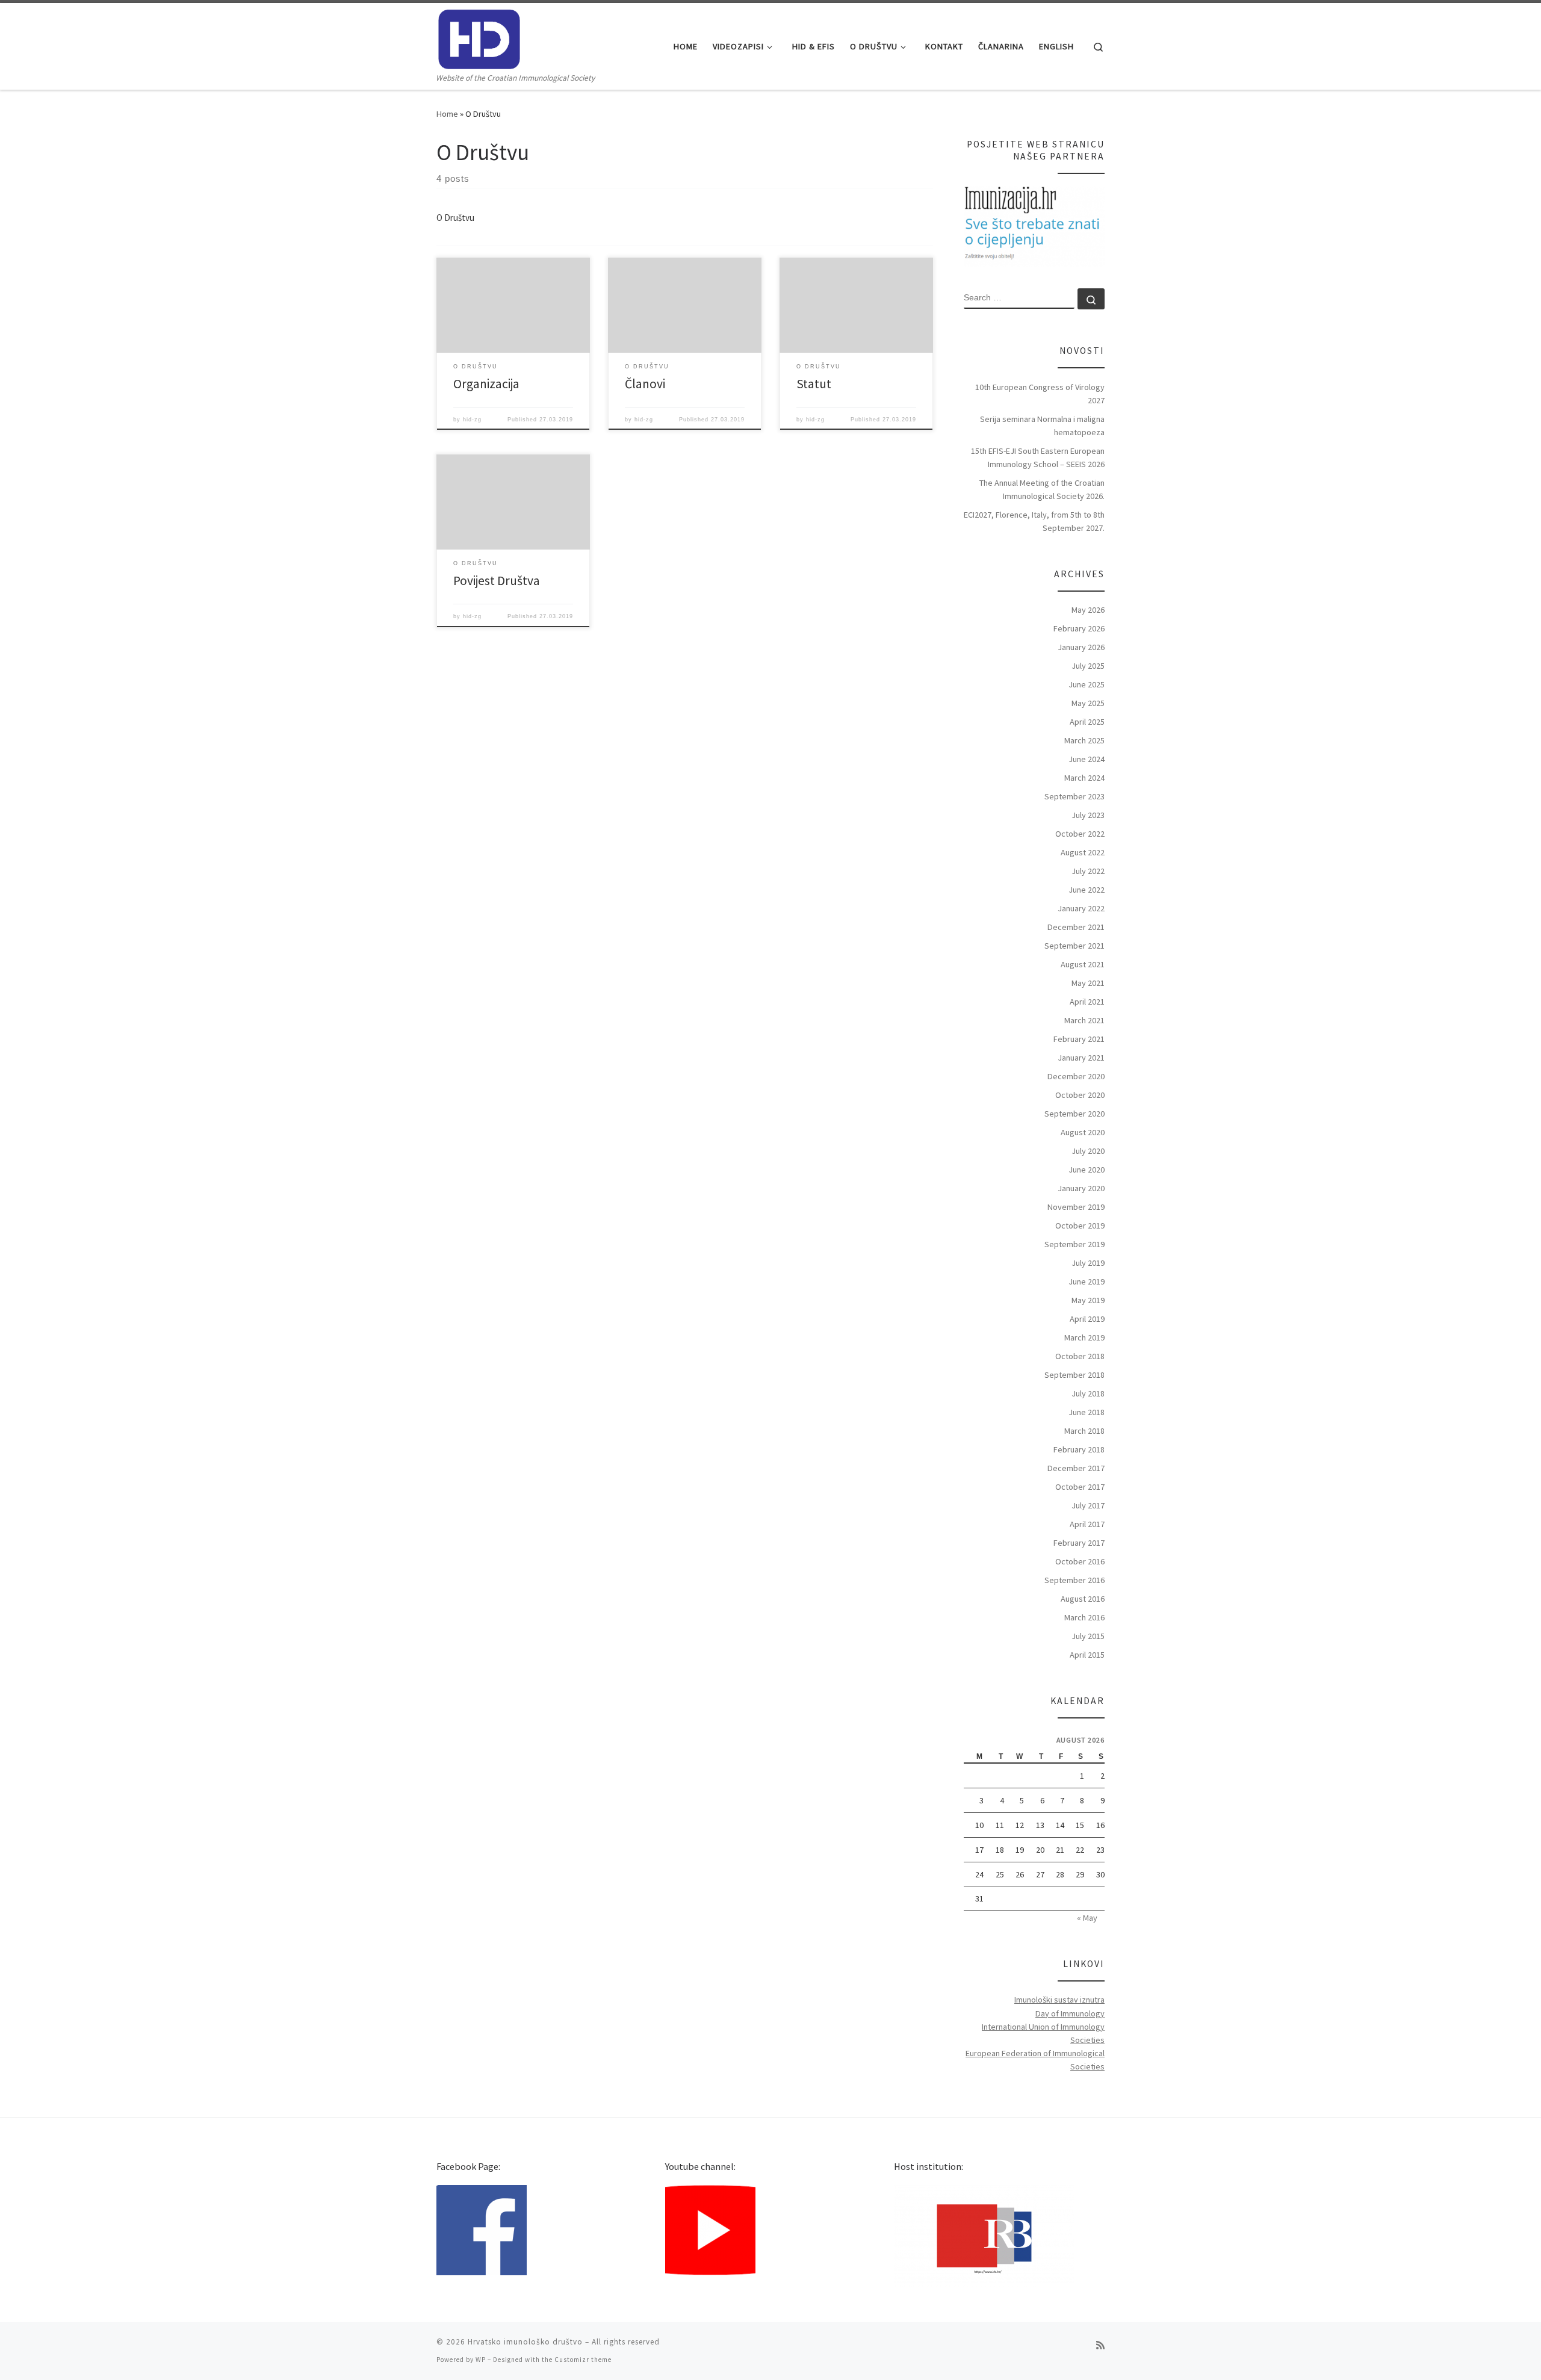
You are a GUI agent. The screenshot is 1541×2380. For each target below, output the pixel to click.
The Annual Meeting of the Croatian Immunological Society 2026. (1042, 489)
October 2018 (1080, 1356)
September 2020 (1074, 1114)
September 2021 (1074, 946)
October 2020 (1080, 1095)
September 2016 (1074, 1580)
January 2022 (1081, 908)
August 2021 (1083, 964)
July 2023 (1088, 815)
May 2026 (1088, 610)
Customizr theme (583, 2360)
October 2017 (1080, 1487)
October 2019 (1080, 1226)
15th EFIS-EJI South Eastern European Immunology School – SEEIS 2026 (1038, 457)
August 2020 (1083, 1132)
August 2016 (1083, 1599)
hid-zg (472, 420)
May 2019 (1088, 1300)
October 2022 (1080, 834)
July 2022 (1088, 871)
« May (1087, 1918)
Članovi (645, 384)
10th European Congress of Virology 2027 (1040, 394)
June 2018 (1087, 1412)
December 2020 (1076, 1076)
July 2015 (1088, 1636)
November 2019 (1076, 1207)
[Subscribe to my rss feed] (1100, 2345)
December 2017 (1076, 1468)
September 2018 (1074, 1375)
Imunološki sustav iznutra (1059, 2000)
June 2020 (1087, 1170)
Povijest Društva (497, 581)
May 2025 (1088, 703)
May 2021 (1088, 983)
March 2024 (1084, 778)
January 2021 (1081, 1058)
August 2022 (1083, 852)
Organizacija (486, 384)
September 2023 (1074, 796)
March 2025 (1084, 740)
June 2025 (1087, 684)
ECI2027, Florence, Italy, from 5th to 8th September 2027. (1034, 521)
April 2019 (1087, 1319)
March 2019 (1084, 1337)
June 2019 (1087, 1281)
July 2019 (1088, 1263)
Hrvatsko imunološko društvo (525, 2342)
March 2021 (1084, 1020)
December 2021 (1076, 927)
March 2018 (1084, 1431)
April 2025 (1087, 722)
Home (447, 114)
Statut (814, 384)
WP (481, 2360)
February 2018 (1079, 1449)
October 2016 (1080, 1561)
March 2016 (1084, 1617)
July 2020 (1088, 1151)
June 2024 (1087, 759)
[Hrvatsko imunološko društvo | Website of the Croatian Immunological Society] (479, 37)
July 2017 (1088, 1505)
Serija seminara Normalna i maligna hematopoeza (1042, 426)
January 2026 (1081, 647)
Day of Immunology (1070, 2013)
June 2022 (1087, 890)
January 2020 (1081, 1188)
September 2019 (1074, 1244)
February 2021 (1079, 1039)
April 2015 (1087, 1655)
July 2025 (1088, 666)
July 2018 (1088, 1393)
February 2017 (1079, 1543)
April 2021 (1087, 1002)
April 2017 (1087, 1524)
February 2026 (1079, 628)
